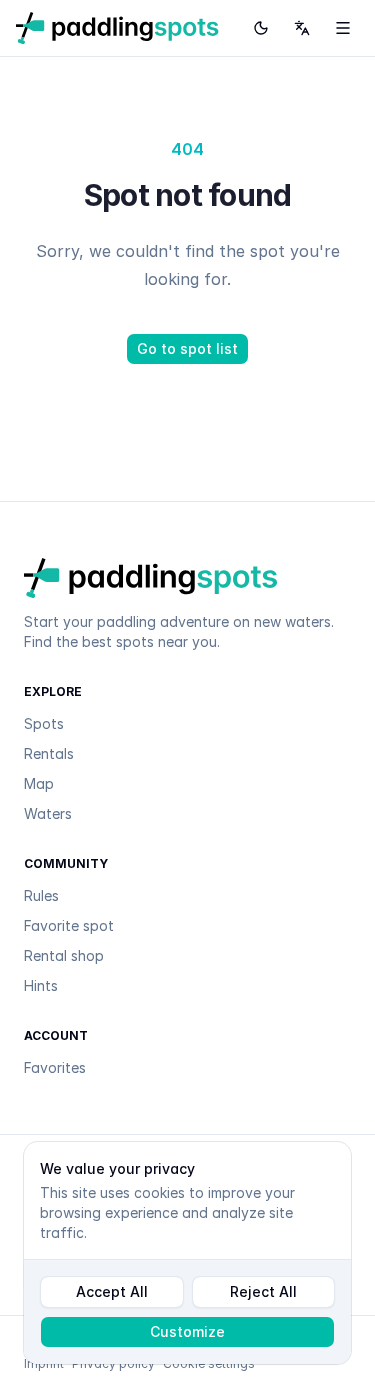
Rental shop (64, 955)
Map (39, 783)
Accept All (112, 1291)
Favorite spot (69, 925)
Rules (41, 895)
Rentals (49, 753)
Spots (44, 723)
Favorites (55, 1067)
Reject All (263, 1291)
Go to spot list (187, 348)
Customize (187, 1331)
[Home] (117, 28)
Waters (48, 813)
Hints (41, 985)
